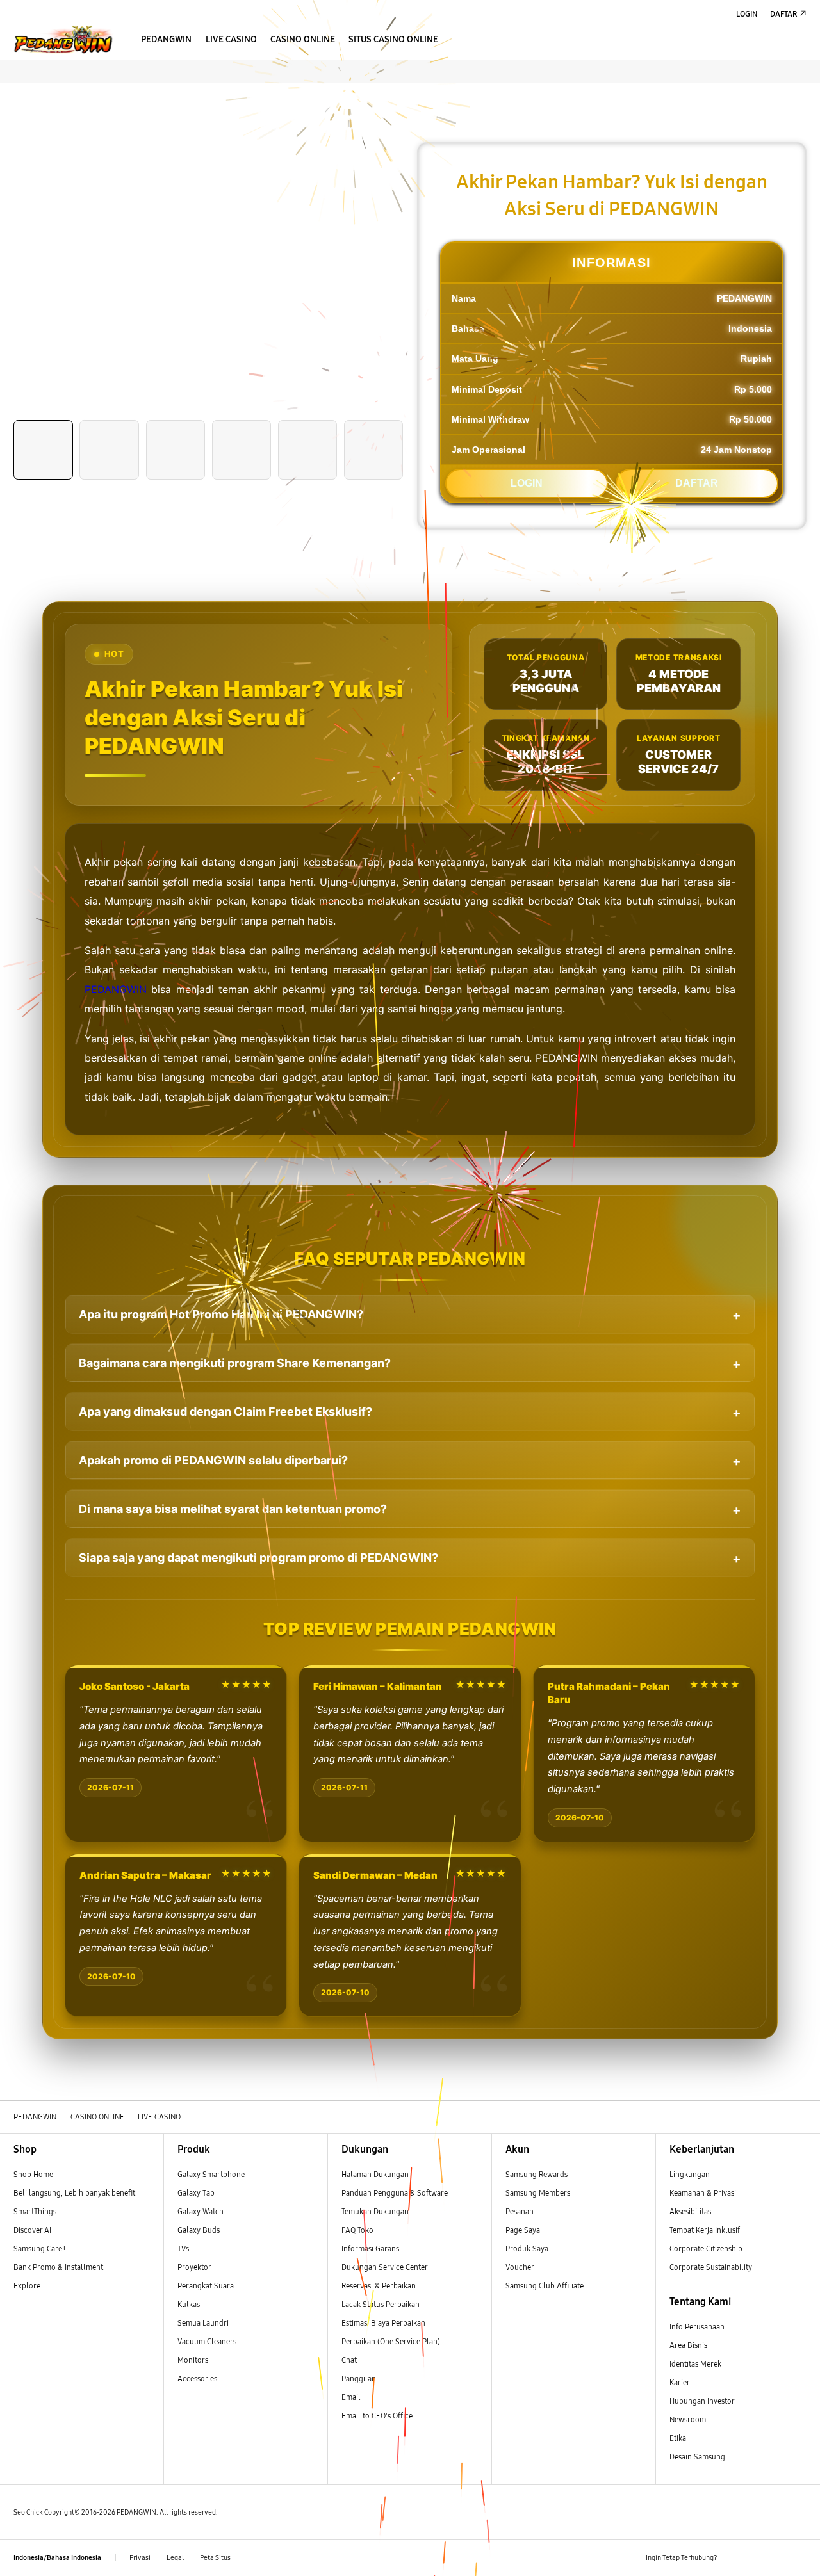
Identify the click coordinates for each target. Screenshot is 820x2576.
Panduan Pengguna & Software (395, 2193)
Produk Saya (527, 2248)
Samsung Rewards (537, 2174)
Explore (27, 2286)
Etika (678, 2438)
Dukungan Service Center (385, 2267)
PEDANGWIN (116, 989)
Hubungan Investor (703, 2401)
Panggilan (359, 2378)
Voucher (521, 2267)
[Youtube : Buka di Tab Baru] (799, 2558)
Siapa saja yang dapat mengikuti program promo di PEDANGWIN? (258, 1558)
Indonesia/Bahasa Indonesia (57, 2558)
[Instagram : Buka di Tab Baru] (777, 2558)
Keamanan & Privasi (703, 2193)
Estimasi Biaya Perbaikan (383, 2323)
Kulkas (189, 2304)
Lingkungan (690, 2174)
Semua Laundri (203, 2323)
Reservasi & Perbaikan (379, 2286)
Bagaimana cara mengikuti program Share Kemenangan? (235, 1363)
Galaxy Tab (196, 2193)
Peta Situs (215, 2558)
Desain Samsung (698, 2457)
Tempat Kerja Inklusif (705, 2230)
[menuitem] (167, 41)
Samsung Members (538, 2193)
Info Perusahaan (697, 2327)
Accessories (197, 2378)
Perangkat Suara (206, 2286)
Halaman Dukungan (375, 2174)
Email (351, 2397)
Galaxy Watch (201, 2211)
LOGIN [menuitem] (747, 14)
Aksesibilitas (690, 2211)
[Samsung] (62, 39)
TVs (183, 2248)
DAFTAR (697, 483)
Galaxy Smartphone (211, 2174)
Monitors (193, 2360)
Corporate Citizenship (707, 2248)
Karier (680, 2382)
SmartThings (35, 2211)
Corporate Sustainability (712, 2267)
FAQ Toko (357, 2230)
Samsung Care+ (40, 2248)
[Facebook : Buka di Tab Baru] (733, 2558)
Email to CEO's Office (378, 2416)
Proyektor (194, 2267)
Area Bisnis (688, 2345)
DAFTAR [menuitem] (783, 14)
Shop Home (33, 2174)
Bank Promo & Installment (58, 2267)
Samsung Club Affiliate (545, 2286)
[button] (10, 95)
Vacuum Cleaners (207, 2341)
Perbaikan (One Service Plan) (391, 2341)
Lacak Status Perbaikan (381, 2304)
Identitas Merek (695, 2364)
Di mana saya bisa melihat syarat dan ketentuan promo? (233, 1509)
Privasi (140, 2558)
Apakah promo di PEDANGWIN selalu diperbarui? (213, 1460)
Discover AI (32, 2230)
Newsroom (689, 2419)
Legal (175, 2558)
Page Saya (523, 2230)
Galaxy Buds (199, 2230)
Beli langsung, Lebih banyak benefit (74, 2193)
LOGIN (527, 483)
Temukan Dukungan (375, 2211)
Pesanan (521, 2211)
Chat (349, 2360)
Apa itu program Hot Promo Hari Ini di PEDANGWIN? (221, 1314)
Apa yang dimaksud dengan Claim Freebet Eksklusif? (225, 1412)
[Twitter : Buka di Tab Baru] (755, 2558)
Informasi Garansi (371, 2248)
